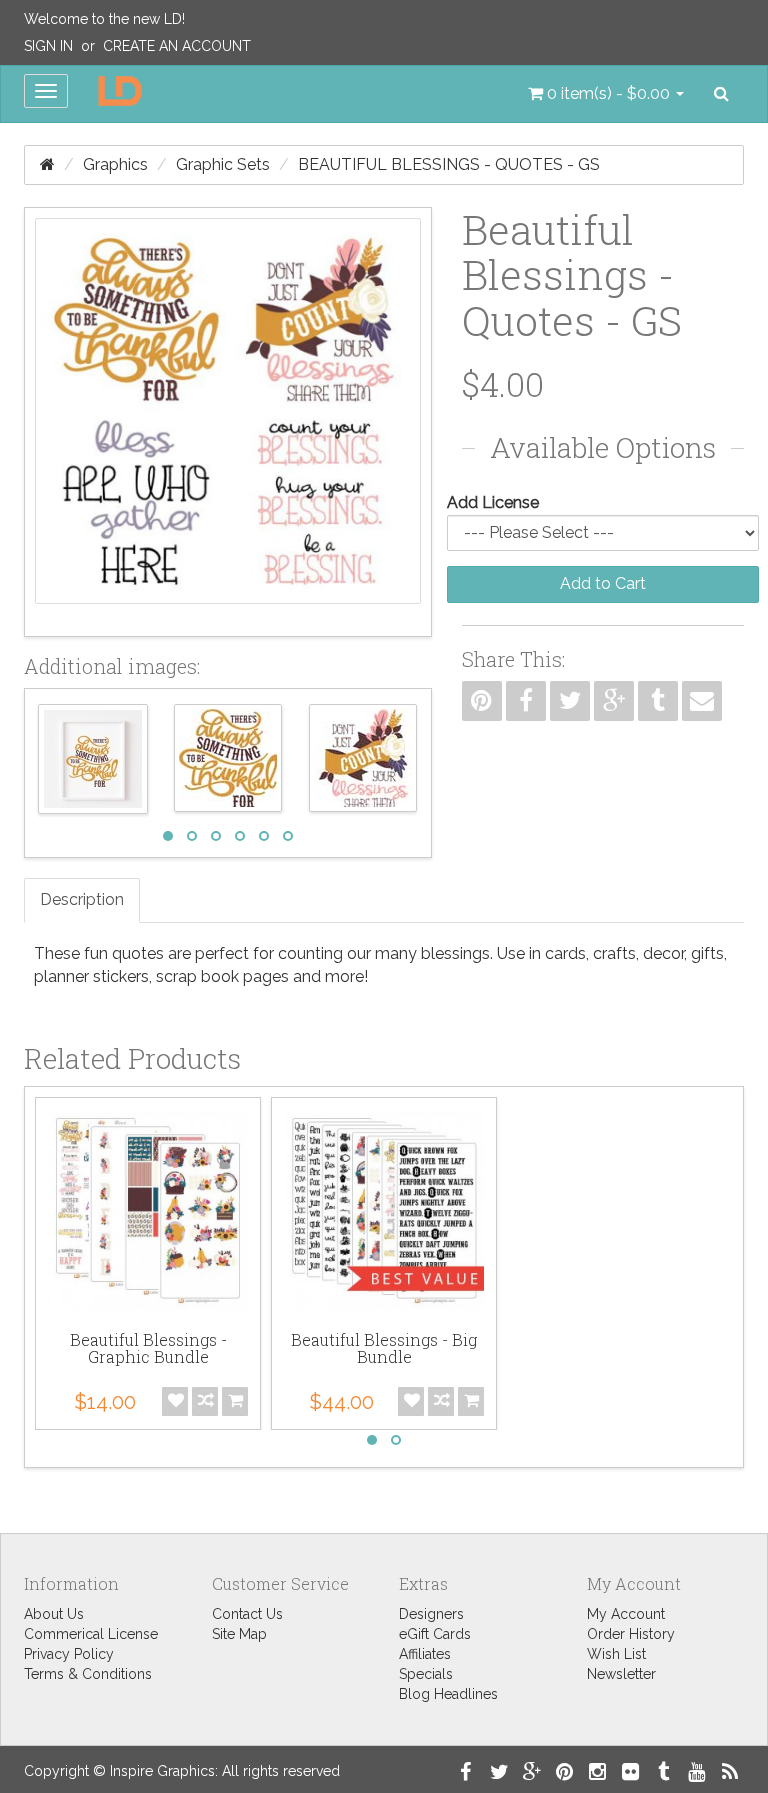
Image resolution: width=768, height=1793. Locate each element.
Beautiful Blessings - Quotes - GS (449, 164)
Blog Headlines (448, 1694)
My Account (626, 1614)
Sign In (48, 46)
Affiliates (425, 1654)
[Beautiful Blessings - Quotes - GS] (228, 422)
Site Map (239, 1634)
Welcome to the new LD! (104, 19)
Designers (431, 1614)
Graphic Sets (223, 164)
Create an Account (177, 46)
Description (82, 899)
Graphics (115, 164)
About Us (54, 1614)
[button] (606, 94)
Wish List (616, 1654)
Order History (631, 1634)
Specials (426, 1674)
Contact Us (247, 1614)
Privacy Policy (69, 1654)
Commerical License (91, 1634)
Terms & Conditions (88, 1674)
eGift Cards (435, 1634)
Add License (493, 502)
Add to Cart (603, 583)
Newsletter (621, 1674)
